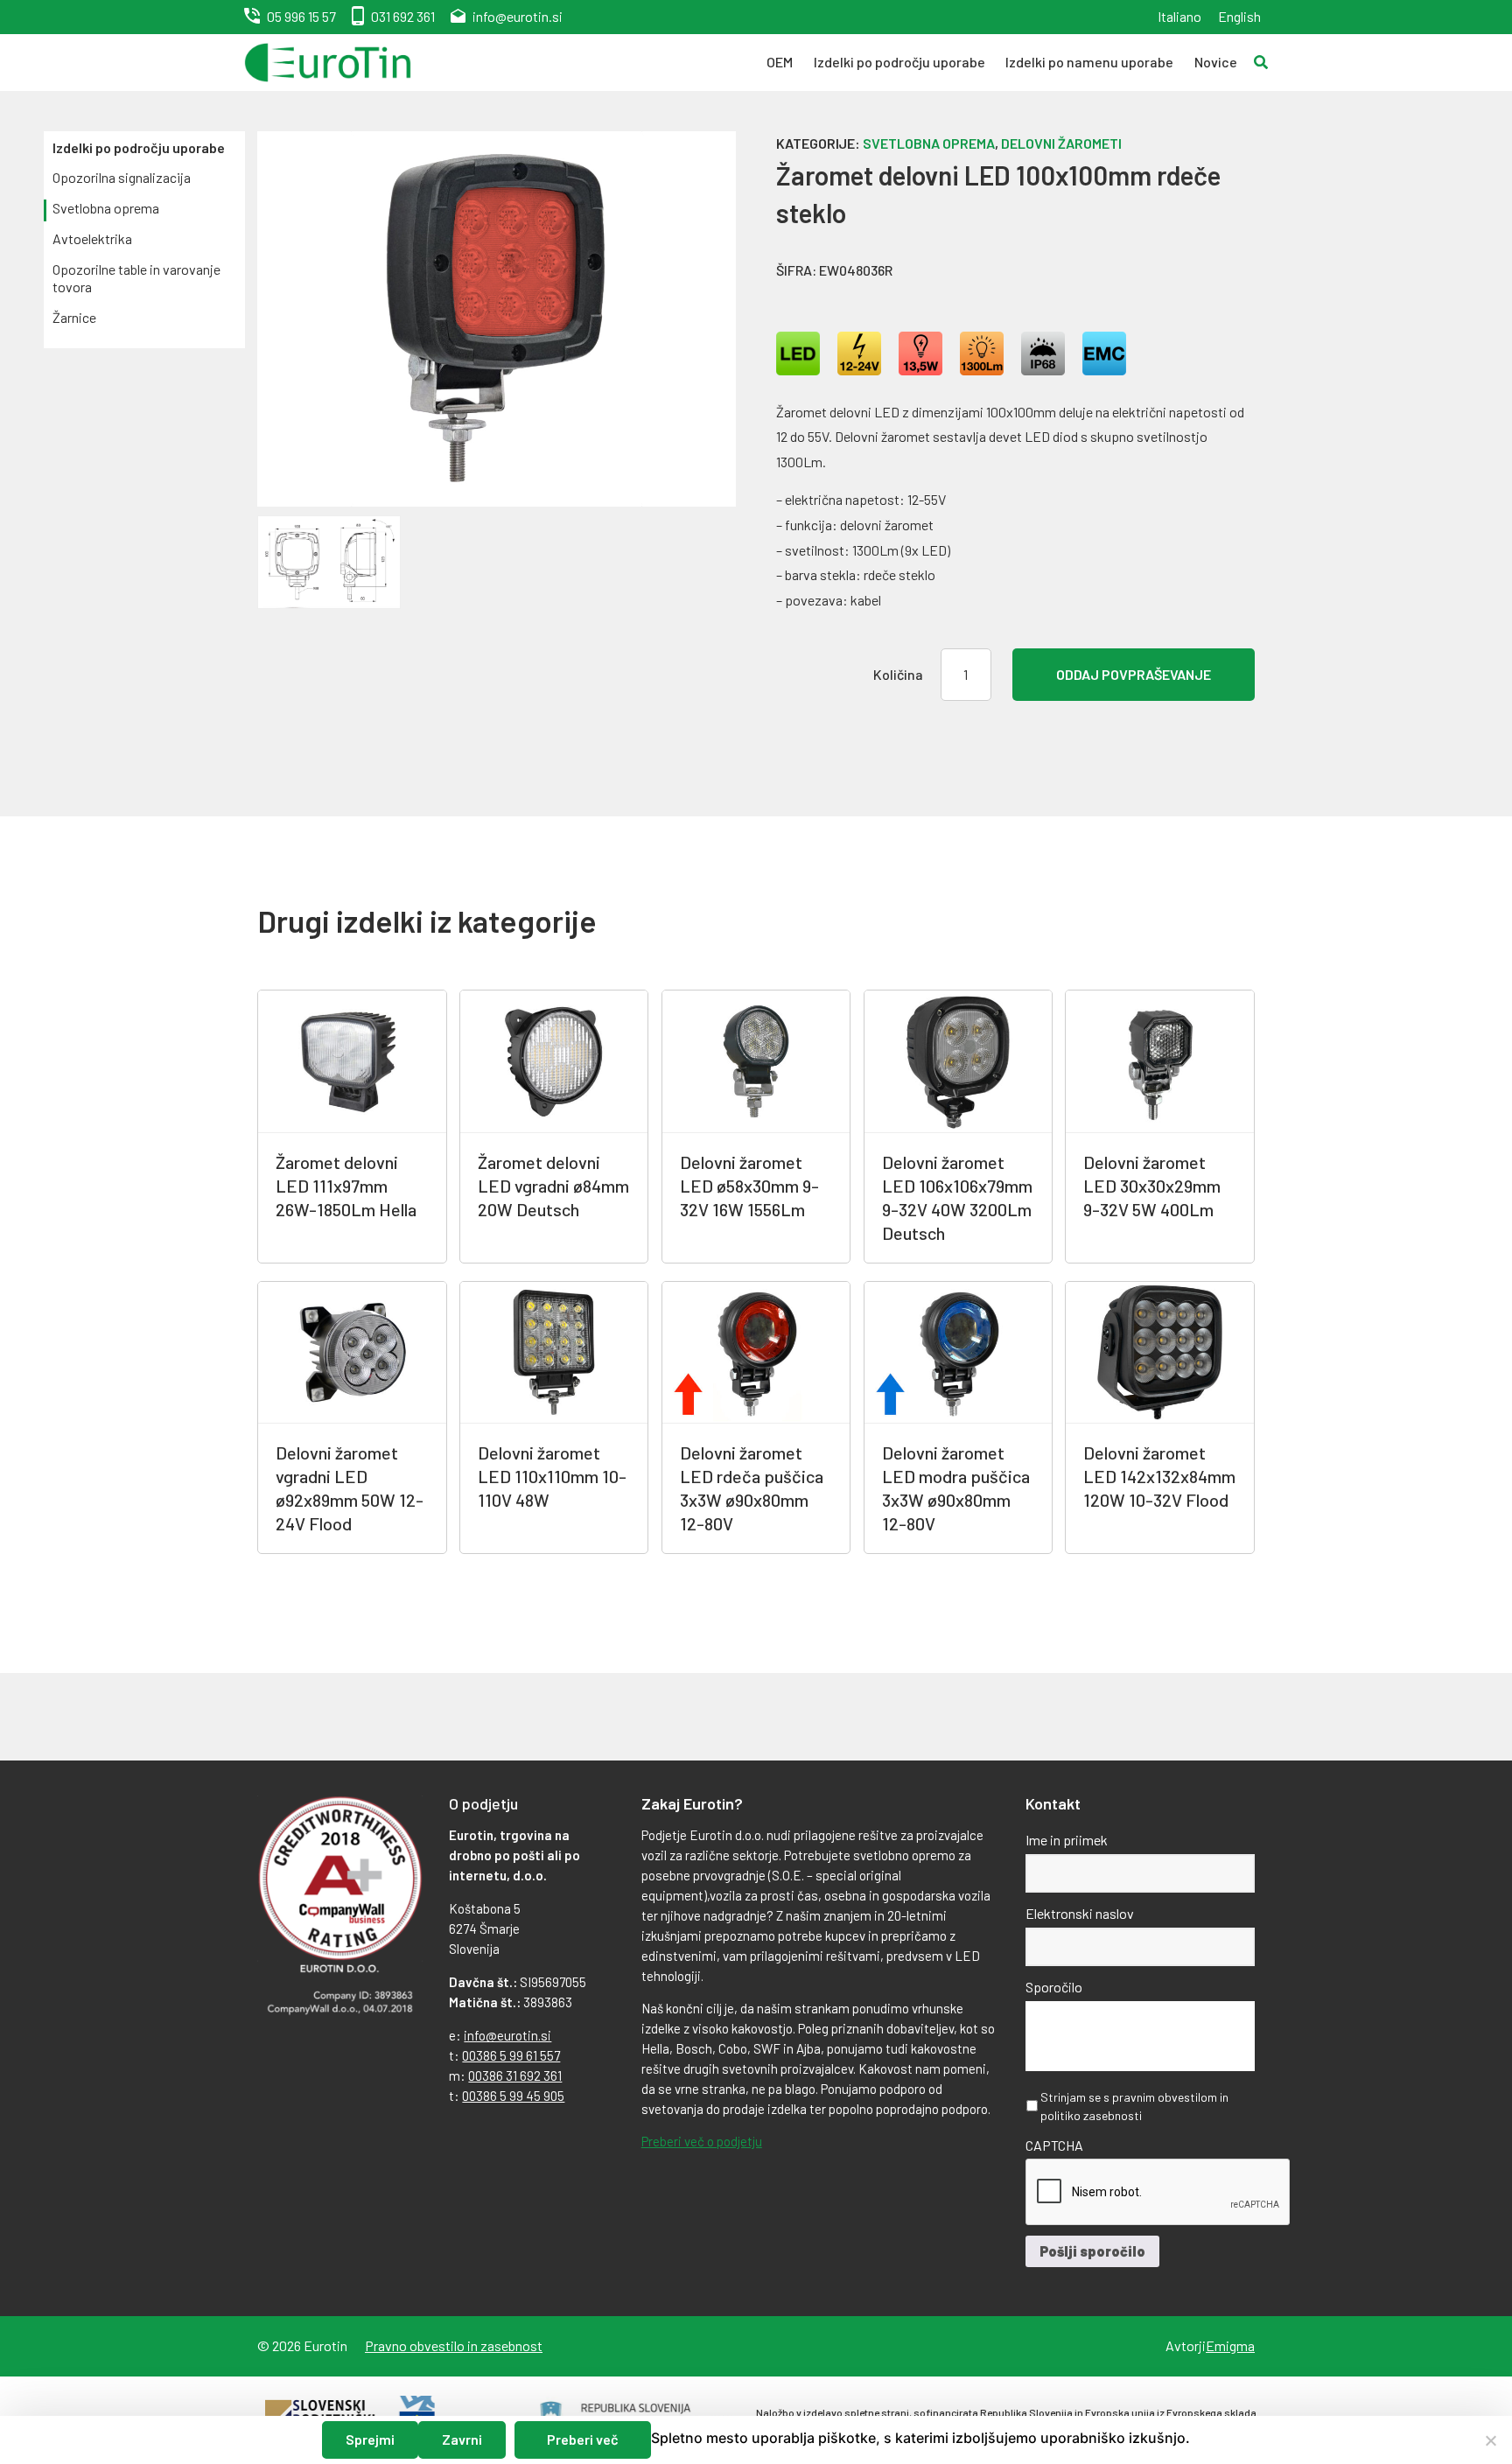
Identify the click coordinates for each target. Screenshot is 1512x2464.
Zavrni (462, 2439)
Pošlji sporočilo (1092, 2251)
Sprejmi (370, 2439)
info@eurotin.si (518, 16)
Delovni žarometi (1061, 143)
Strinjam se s (1134, 2106)
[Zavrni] (1490, 2440)
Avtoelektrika (92, 238)
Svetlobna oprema (106, 208)
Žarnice (74, 317)
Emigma (1230, 2345)
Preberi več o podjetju (702, 2141)
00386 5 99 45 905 (513, 2096)
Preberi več (583, 2439)
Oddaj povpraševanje (1134, 674)
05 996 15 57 (301, 16)
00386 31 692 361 (515, 2075)
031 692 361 (403, 16)
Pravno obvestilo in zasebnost (454, 2345)
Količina (898, 674)
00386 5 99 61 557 (511, 2055)
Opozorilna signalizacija (122, 177)
